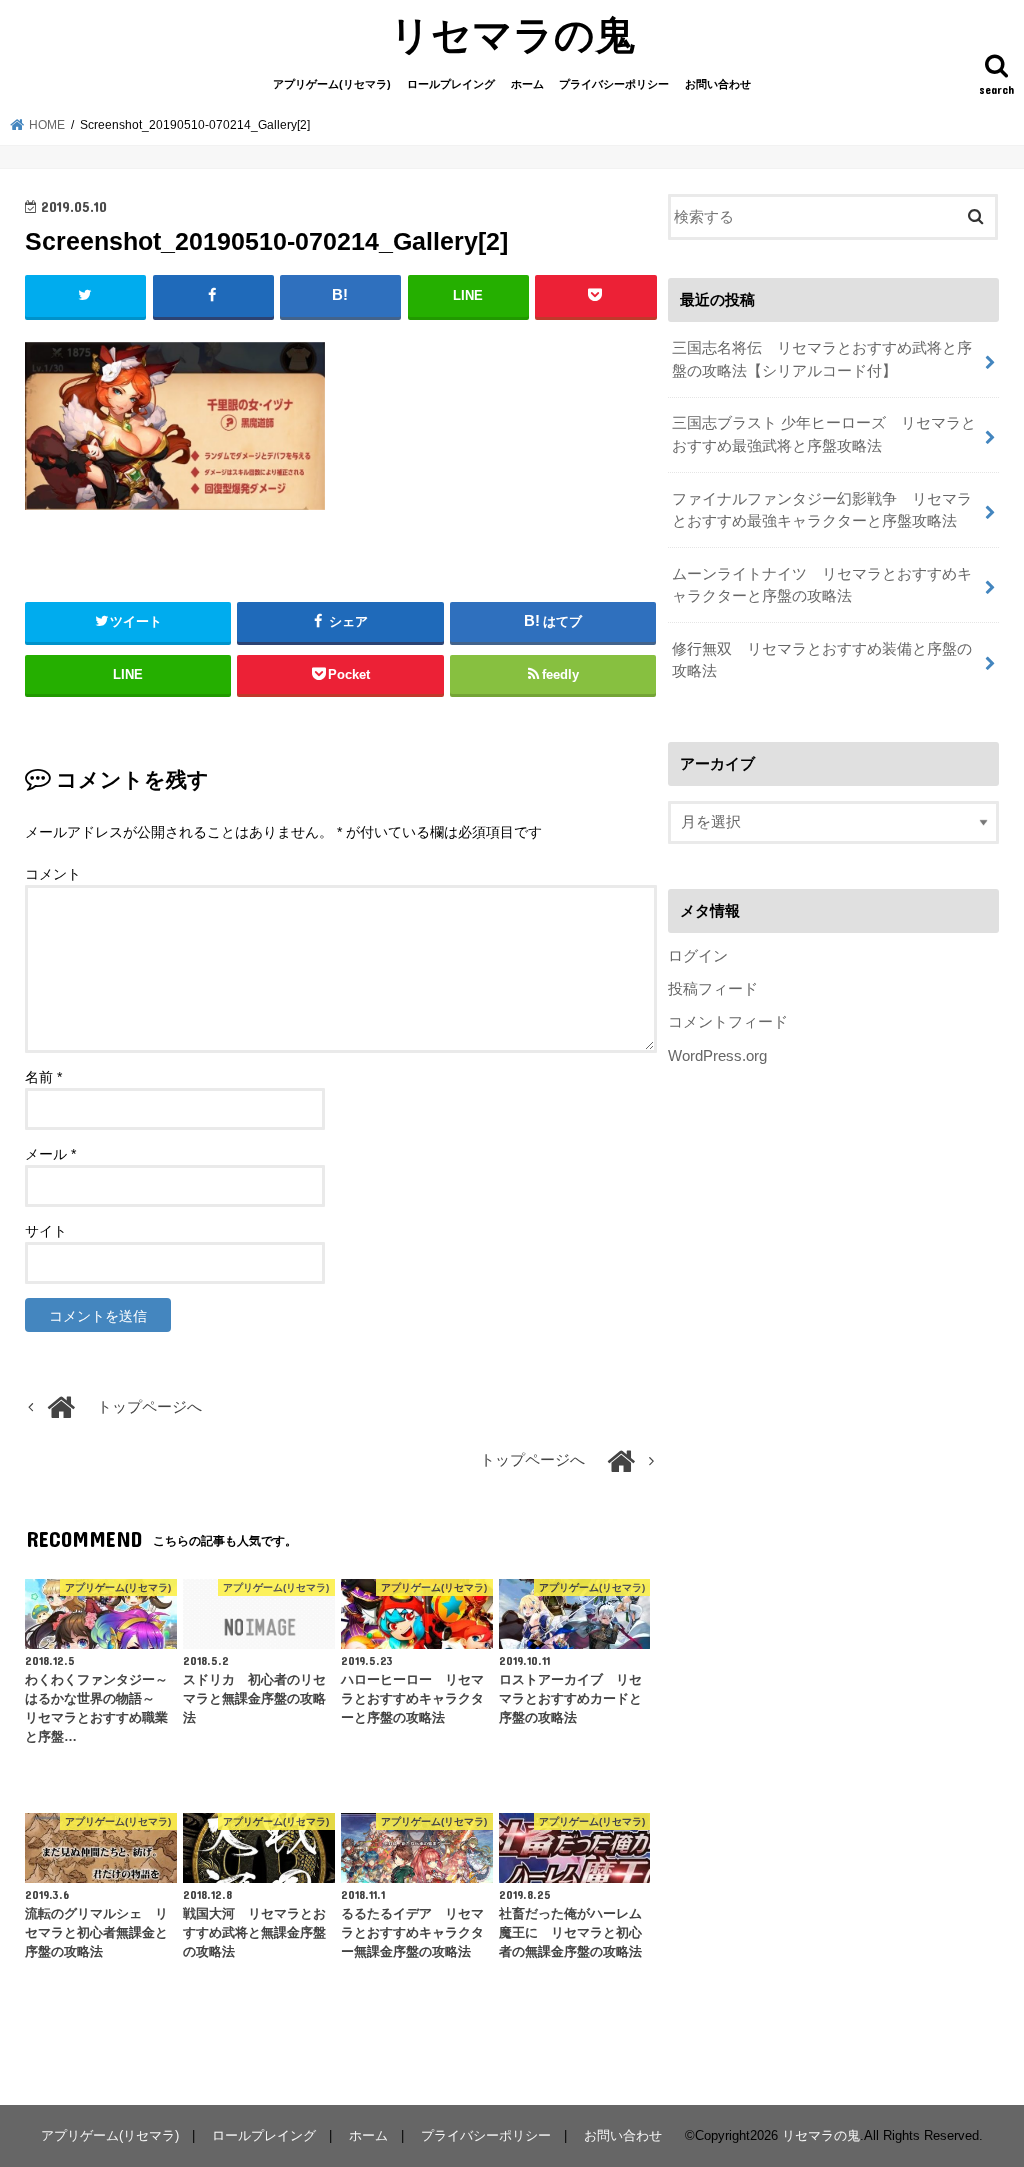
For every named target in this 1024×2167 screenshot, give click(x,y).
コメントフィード (728, 1022)
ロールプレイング (451, 84)
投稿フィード (713, 989)
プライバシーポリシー (614, 84)
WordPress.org (717, 1056)
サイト (46, 1231)
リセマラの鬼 (512, 33)
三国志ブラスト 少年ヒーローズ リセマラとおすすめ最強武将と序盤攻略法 (824, 434)
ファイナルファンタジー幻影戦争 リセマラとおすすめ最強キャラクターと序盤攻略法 (822, 510)
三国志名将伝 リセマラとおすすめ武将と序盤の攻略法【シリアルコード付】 (822, 359)
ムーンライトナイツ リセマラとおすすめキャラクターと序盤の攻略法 (822, 585)
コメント (53, 874)
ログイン (698, 956)
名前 (43, 1077)
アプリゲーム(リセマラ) (332, 84)
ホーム (527, 84)
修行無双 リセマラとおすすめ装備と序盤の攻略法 (822, 660)
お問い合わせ (718, 84)
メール (50, 1154)
